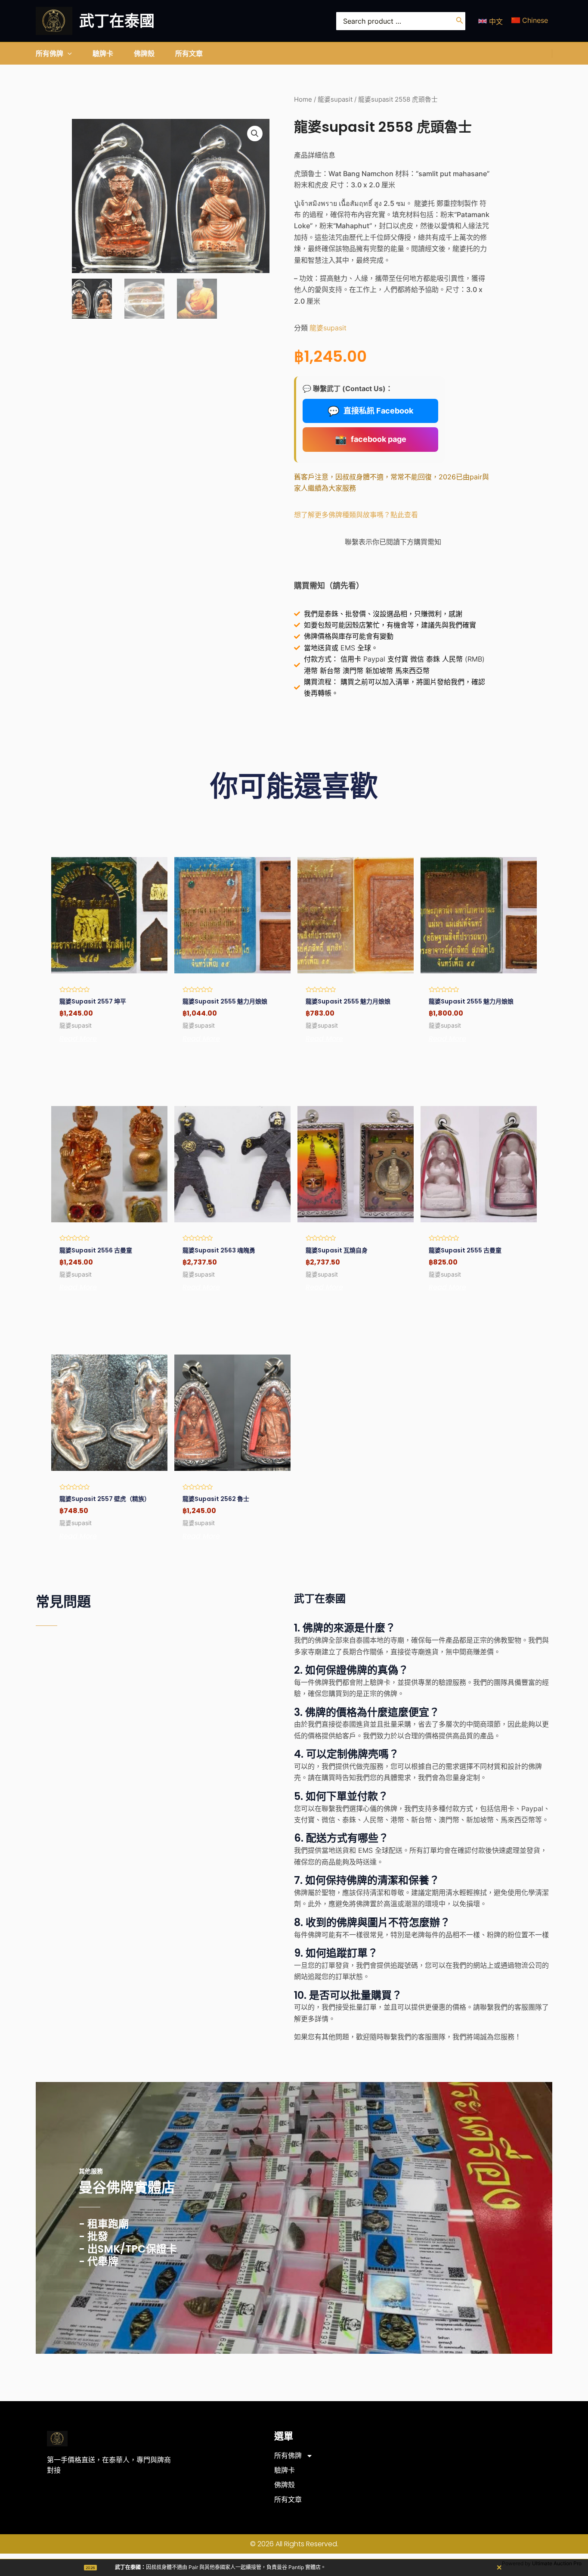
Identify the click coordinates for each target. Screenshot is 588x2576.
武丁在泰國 (117, 21)
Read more (78, 1039)
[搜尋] (460, 21)
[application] (68, 53)
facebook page (371, 439)
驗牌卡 (285, 2470)
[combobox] (401, 21)
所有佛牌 (288, 2456)
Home (303, 99)
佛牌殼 (285, 2485)
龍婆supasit (335, 99)
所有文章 (288, 2500)
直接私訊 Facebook (370, 411)
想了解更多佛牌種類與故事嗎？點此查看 (356, 515)
